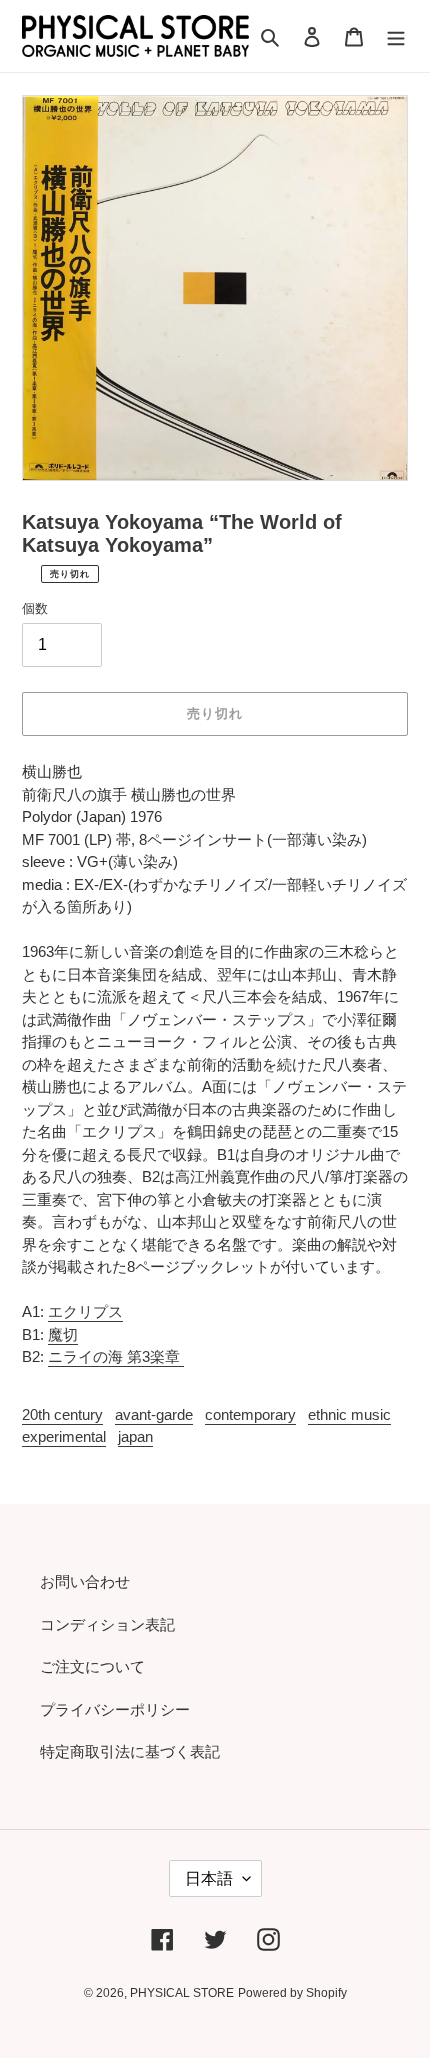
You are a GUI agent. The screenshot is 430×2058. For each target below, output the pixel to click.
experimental (64, 1436)
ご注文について (92, 1666)
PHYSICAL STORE (182, 1993)
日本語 (209, 1878)
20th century (62, 1414)
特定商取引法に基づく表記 (130, 1751)
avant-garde (154, 1414)
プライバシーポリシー (115, 1709)
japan (135, 1436)
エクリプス (85, 1311)
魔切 (63, 1334)
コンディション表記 (107, 1624)
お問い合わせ (85, 1581)
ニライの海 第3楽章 (116, 1356)
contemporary (250, 1414)
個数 (35, 608)
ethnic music (349, 1414)
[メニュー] (396, 36)
